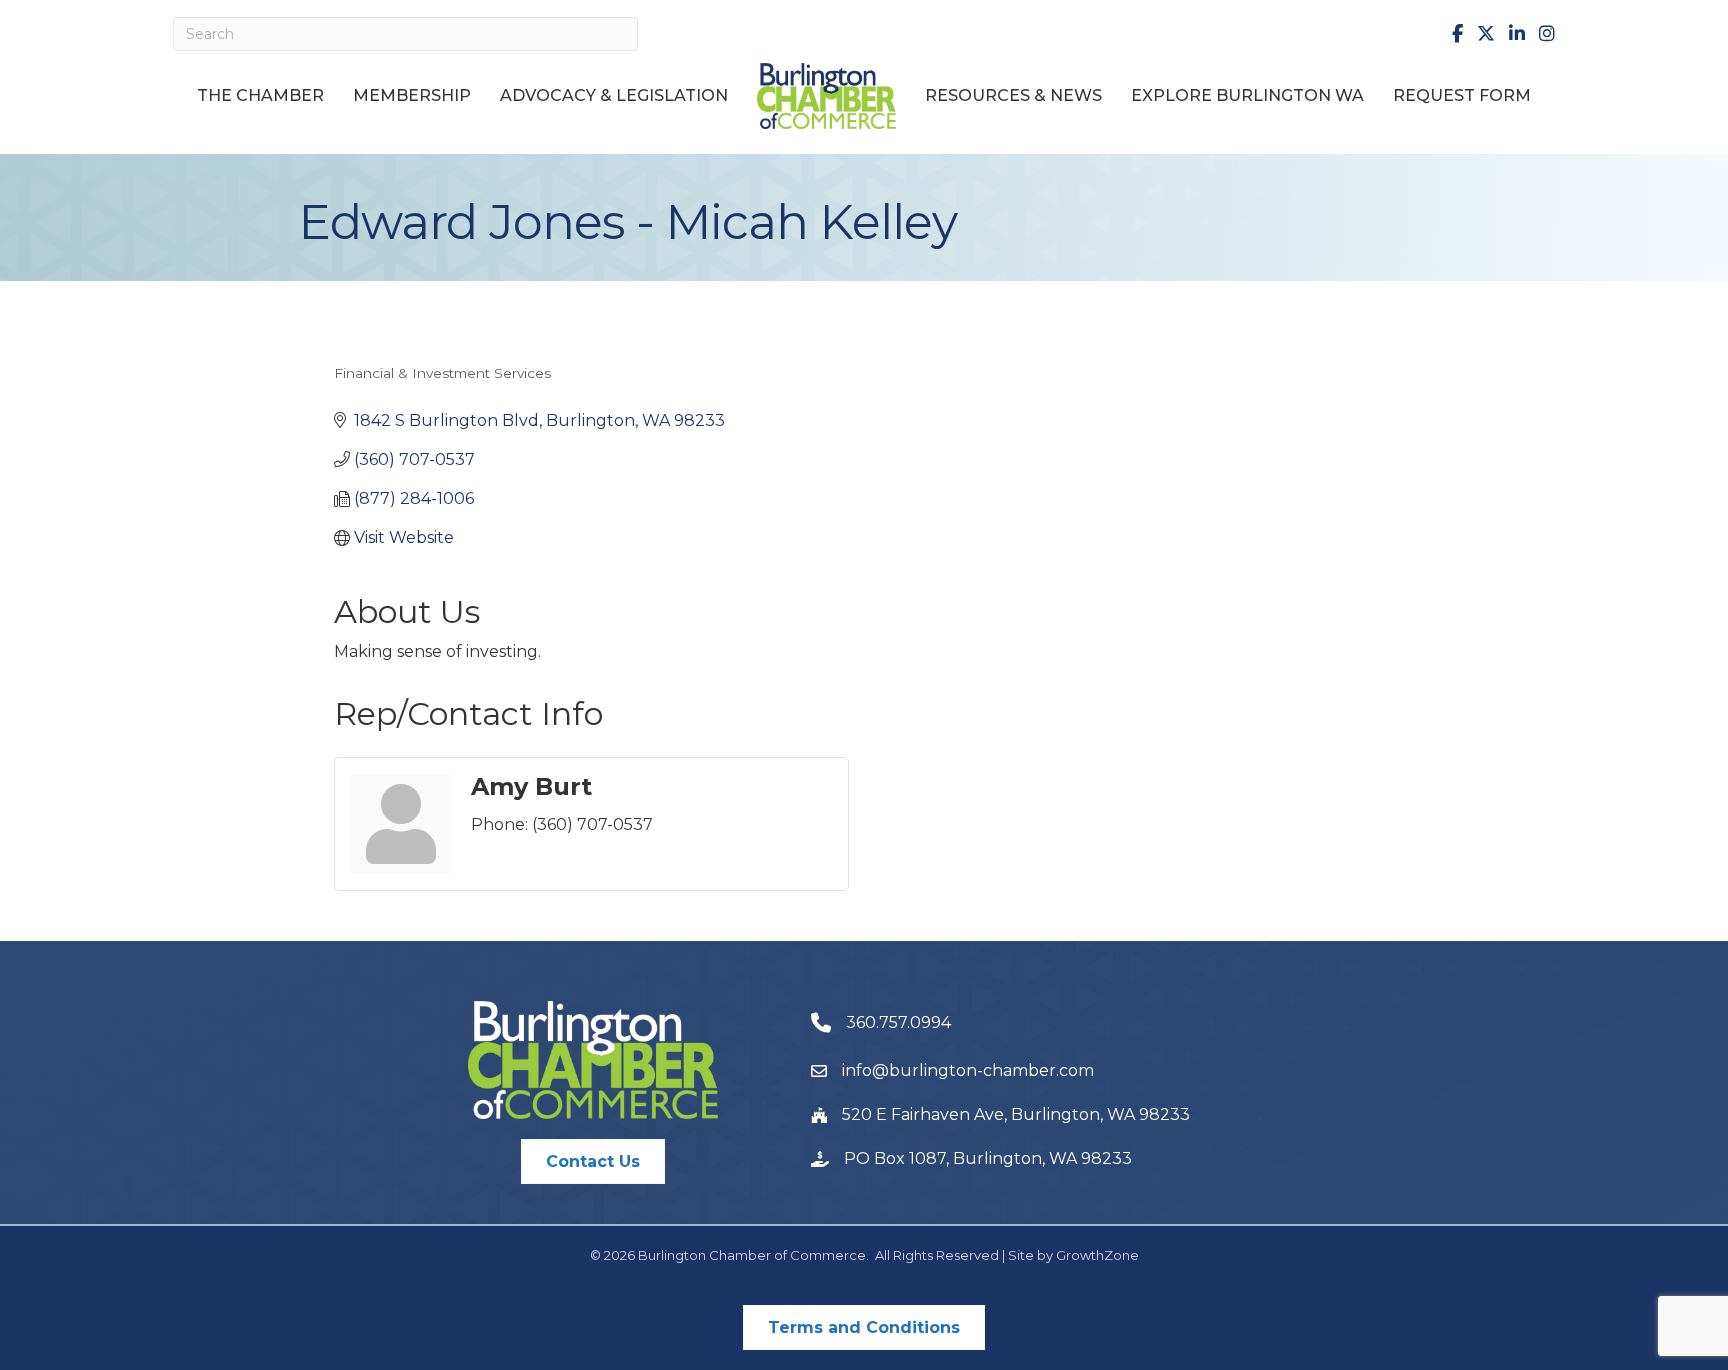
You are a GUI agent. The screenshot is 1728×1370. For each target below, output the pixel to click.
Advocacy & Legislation (614, 95)
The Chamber (260, 95)
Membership (412, 95)
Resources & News (1013, 95)
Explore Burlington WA (1247, 95)
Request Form (1462, 95)
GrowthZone (1097, 1255)
